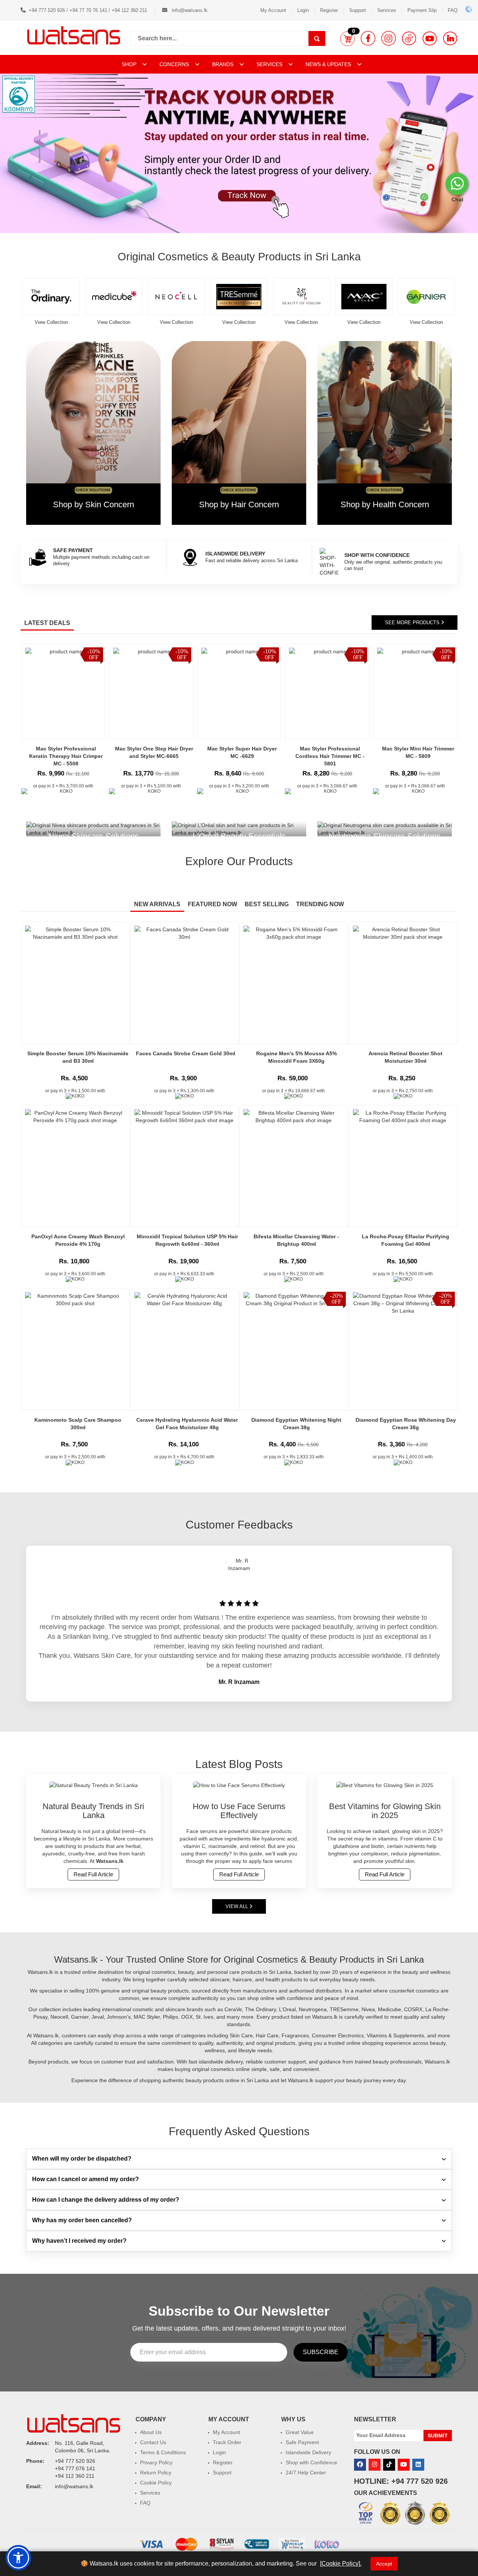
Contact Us (153, 2442)
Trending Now (320, 904)
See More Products (413, 623)
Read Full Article (93, 1874)
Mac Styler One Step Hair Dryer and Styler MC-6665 (154, 752)
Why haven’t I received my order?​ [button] (79, 2241)
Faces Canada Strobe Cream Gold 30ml (186, 1053)
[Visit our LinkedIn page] (450, 38)
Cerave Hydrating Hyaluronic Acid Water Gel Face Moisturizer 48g (187, 1424)
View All (238, 1906)
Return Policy (156, 2473)
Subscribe (321, 2352)
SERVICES (270, 64)
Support (358, 10)
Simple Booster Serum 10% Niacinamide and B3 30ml (78, 1057)
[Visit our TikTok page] (409, 38)
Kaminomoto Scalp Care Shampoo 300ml (78, 1424)
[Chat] (457, 184)
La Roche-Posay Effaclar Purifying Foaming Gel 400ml (406, 1240)
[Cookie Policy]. (341, 2563)
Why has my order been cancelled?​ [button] (82, 2220)
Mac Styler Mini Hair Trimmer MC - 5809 (418, 752)
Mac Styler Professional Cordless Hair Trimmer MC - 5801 (330, 756)
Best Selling (267, 904)
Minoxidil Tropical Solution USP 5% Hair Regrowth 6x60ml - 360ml (187, 1240)
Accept (384, 2564)
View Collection (57, 322)
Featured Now (212, 904)
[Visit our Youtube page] (430, 38)
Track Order (227, 2442)
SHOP (130, 64)
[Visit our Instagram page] (389, 38)
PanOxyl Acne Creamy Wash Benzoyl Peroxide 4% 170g (78, 1240)
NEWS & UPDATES (329, 64)
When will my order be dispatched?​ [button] (82, 2159)
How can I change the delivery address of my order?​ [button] (106, 2200)
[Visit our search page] (317, 38)
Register (329, 10)
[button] (347, 38)
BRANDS (224, 64)
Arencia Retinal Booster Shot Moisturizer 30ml (406, 1057)
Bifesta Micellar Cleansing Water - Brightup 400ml (296, 1240)
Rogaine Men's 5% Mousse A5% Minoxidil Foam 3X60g (297, 1057)
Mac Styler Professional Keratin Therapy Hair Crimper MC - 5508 (66, 756)
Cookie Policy (156, 2483)
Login (303, 10)
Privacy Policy (156, 2462)
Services (387, 10)
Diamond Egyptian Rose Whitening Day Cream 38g (406, 1424)
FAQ (453, 10)
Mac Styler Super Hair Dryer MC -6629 (242, 752)
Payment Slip (422, 10)
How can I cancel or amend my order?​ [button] (86, 2179)
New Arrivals (157, 904)
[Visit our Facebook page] (368, 38)
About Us (151, 2432)
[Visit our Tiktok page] (389, 2465)
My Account (273, 10)
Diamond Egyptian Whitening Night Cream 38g (296, 1424)
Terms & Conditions (163, 2452)
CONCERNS (174, 64)
